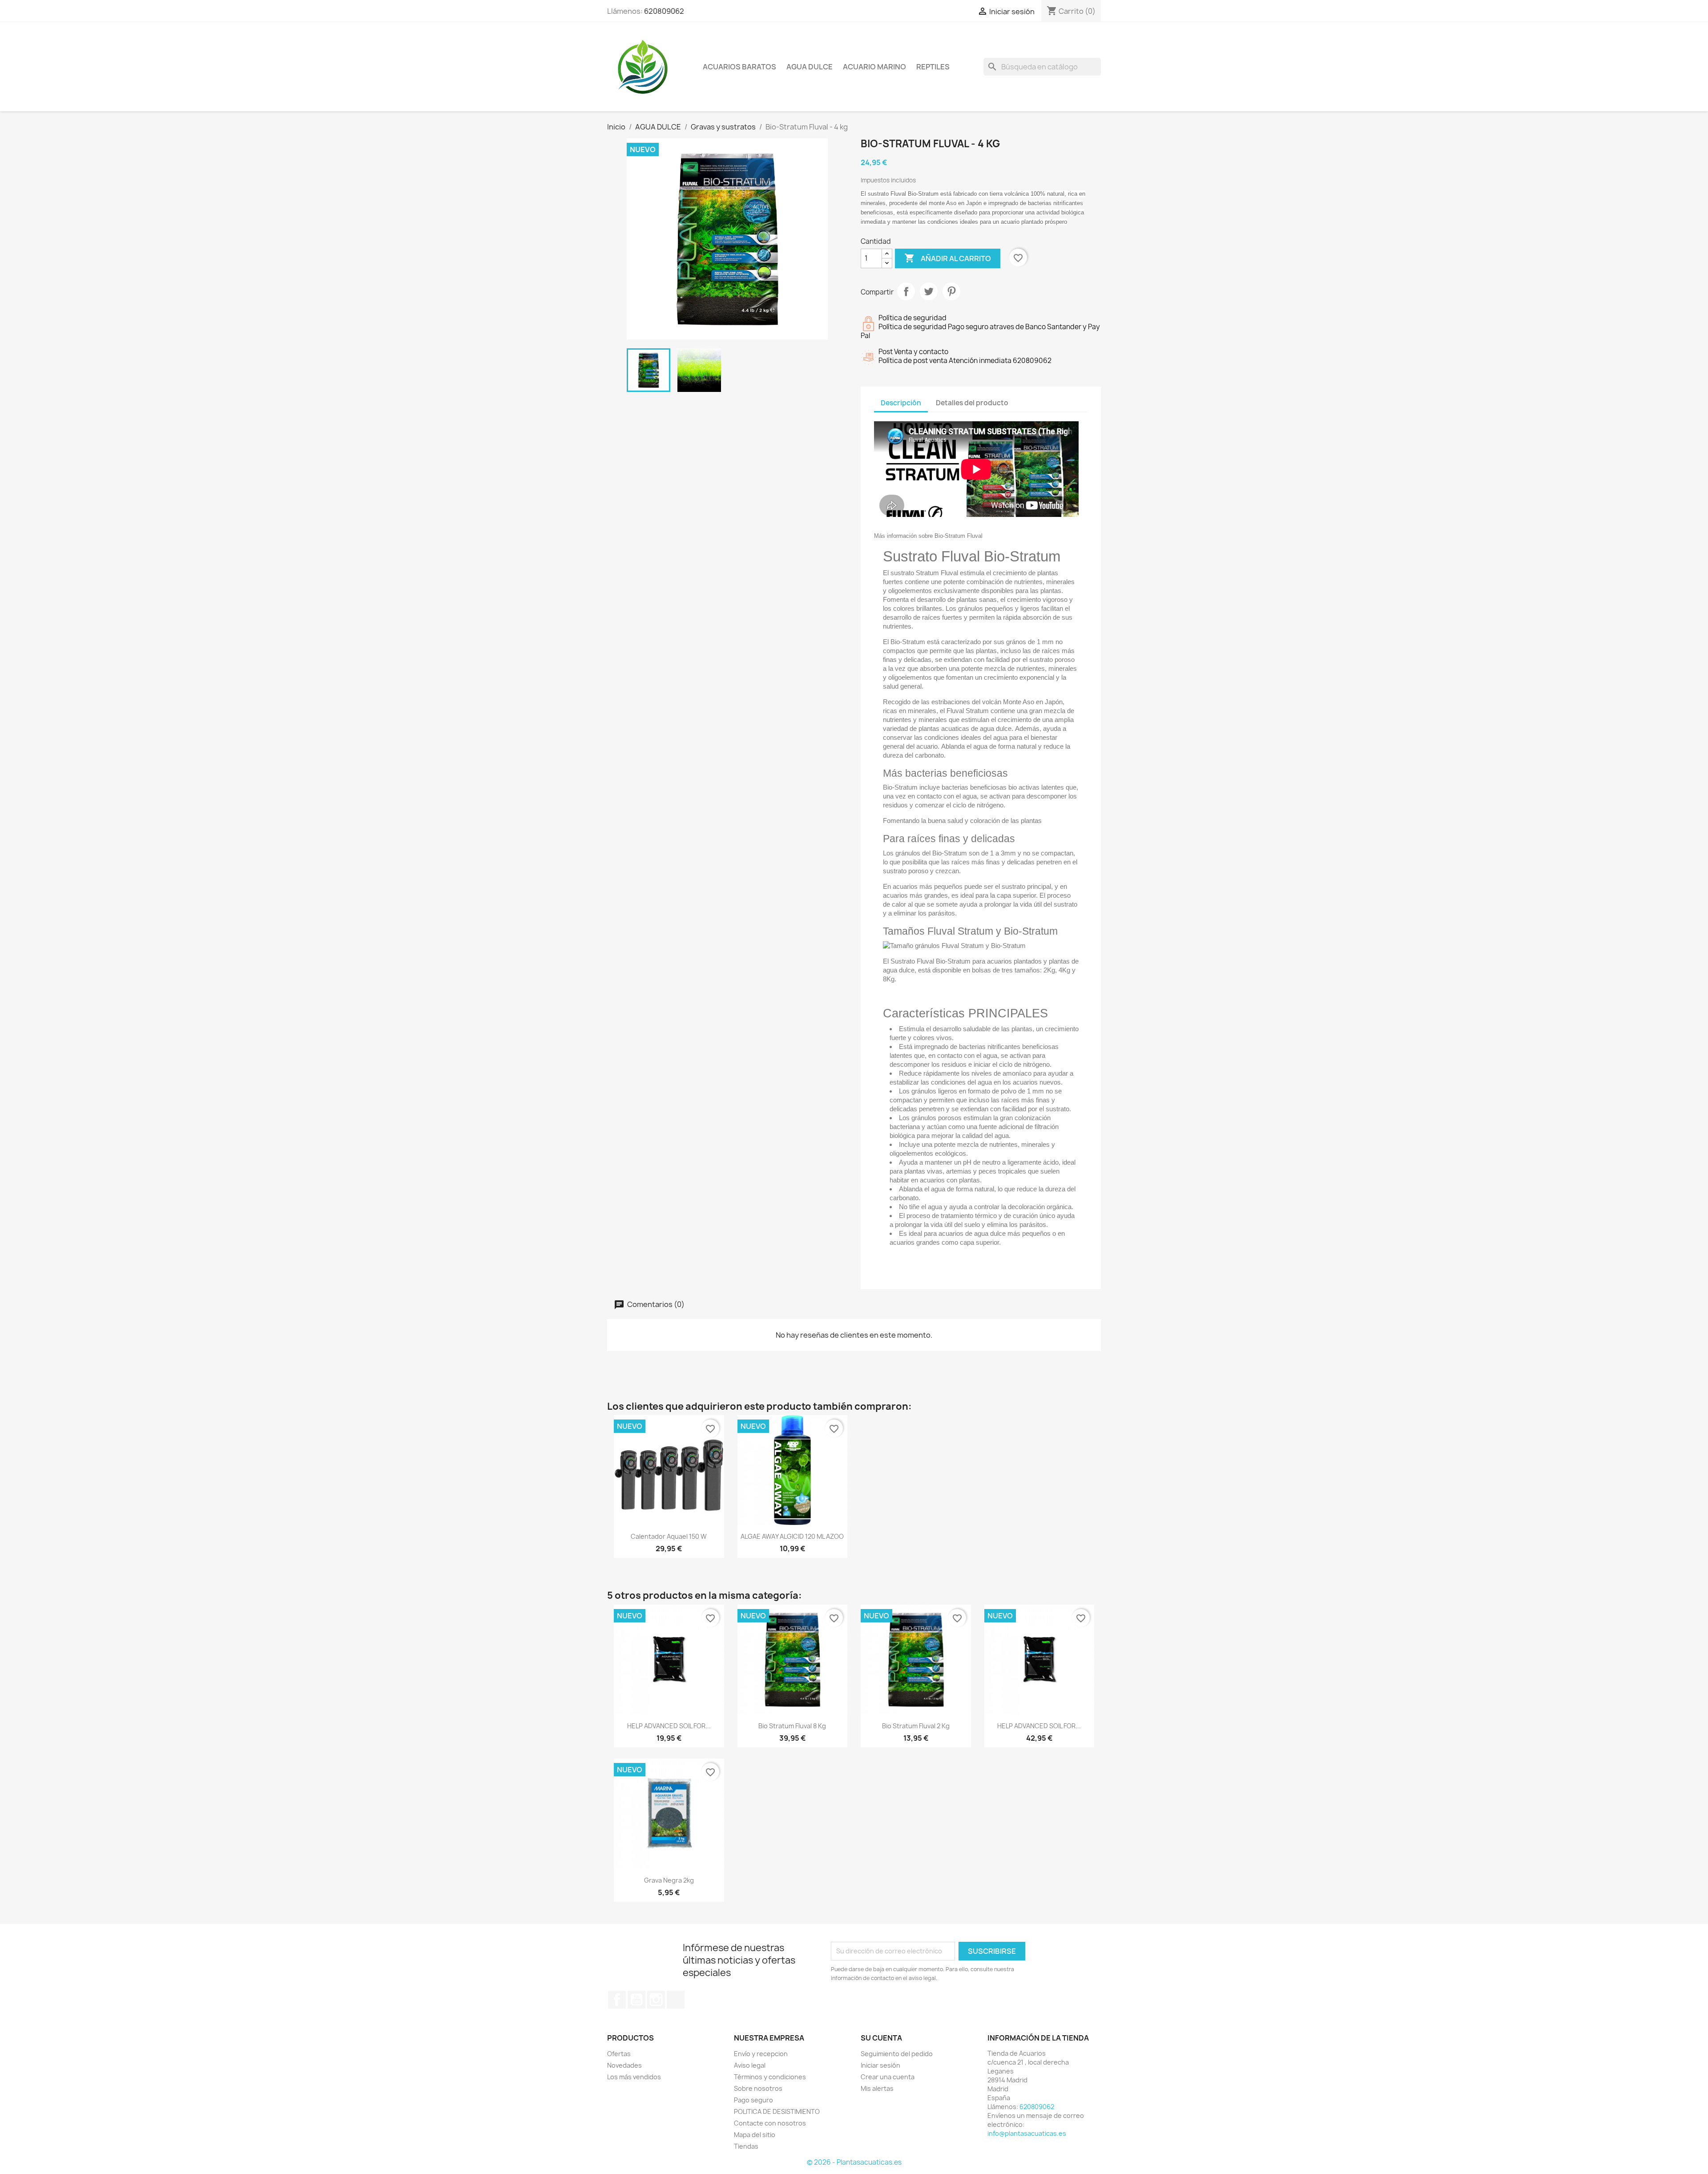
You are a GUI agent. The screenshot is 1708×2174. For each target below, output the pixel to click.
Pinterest (951, 291)
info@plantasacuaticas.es (1027, 2133)
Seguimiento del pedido (897, 2054)
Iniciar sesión (880, 2065)
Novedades (624, 2065)
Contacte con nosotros (770, 2123)
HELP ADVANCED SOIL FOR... (669, 1726)
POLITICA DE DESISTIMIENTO (777, 2111)
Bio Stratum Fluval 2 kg (916, 1726)
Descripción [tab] (901, 403)
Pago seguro (753, 2100)
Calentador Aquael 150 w (669, 1536)
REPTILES (933, 67)
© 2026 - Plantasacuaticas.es (854, 2162)
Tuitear (929, 291)
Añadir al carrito (948, 258)
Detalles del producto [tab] (972, 403)
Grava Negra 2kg (669, 1880)
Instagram (656, 2000)
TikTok (676, 2000)
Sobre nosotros (758, 2088)
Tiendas (746, 2146)
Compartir (906, 291)
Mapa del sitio (755, 2135)
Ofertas (619, 2054)
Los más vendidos (634, 2077)
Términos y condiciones (770, 2077)
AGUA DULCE (810, 67)
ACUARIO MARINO (874, 67)
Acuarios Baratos (739, 67)
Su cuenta (881, 2038)
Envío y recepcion (761, 2054)
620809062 (664, 11)
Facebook (617, 2000)
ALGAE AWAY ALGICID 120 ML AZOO (792, 1536)
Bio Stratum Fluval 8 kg (792, 1726)
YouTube (636, 2000)
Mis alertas (877, 2088)
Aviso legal (750, 2065)
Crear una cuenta (888, 2077)
